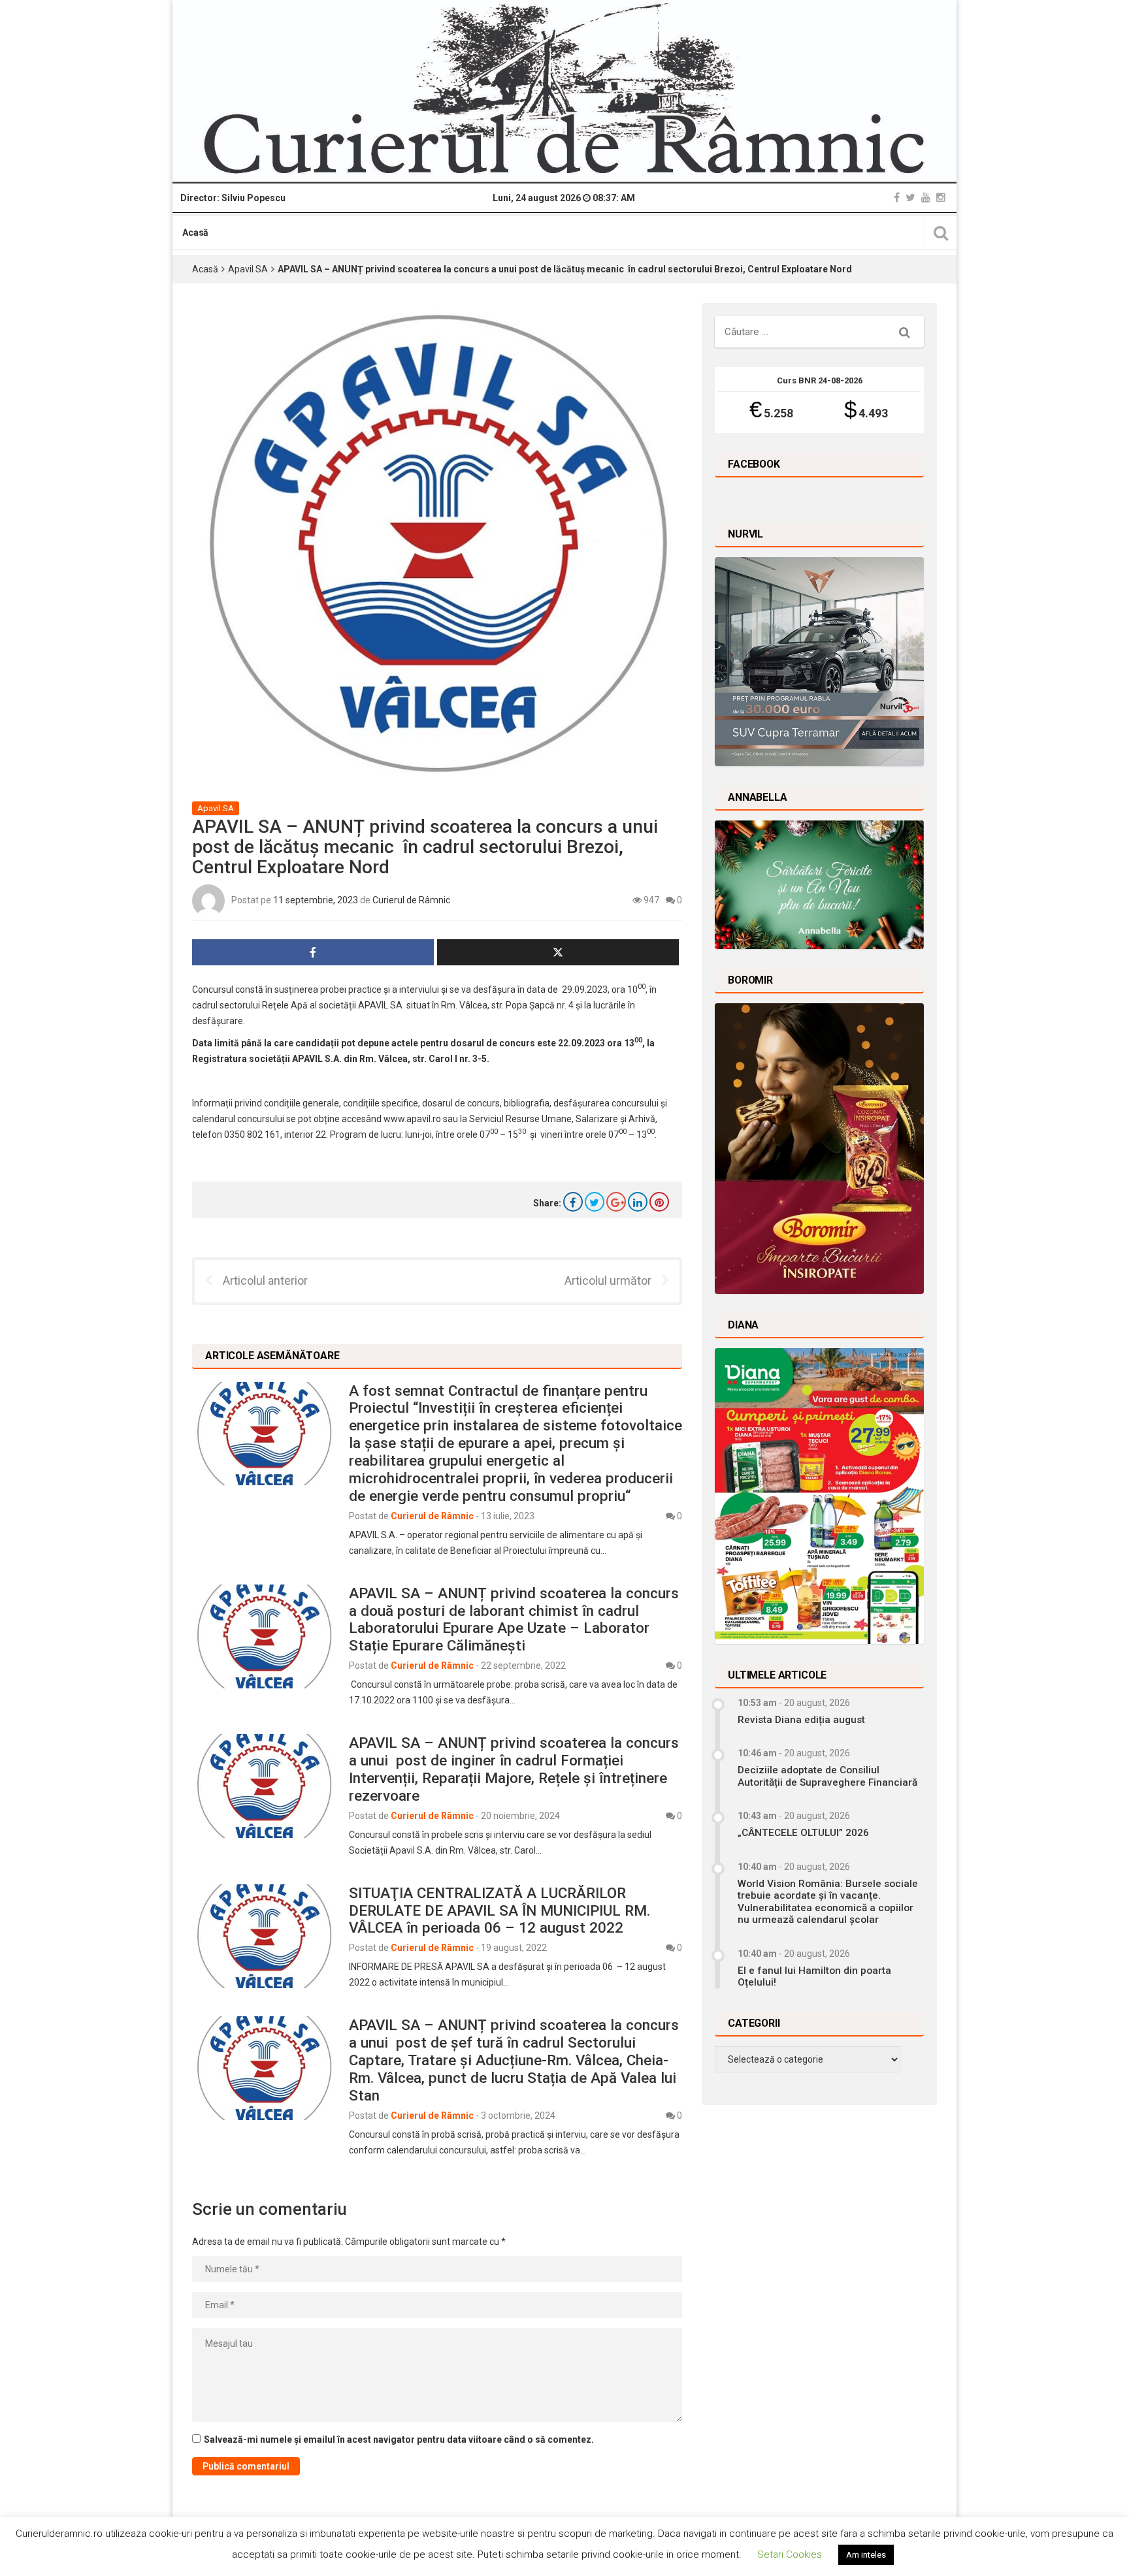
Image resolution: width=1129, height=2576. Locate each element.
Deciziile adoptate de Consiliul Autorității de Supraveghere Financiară (827, 1776)
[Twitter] (910, 198)
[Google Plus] (616, 1202)
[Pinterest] (659, 1202)
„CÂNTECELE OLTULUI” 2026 (803, 1833)
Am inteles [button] (866, 2555)
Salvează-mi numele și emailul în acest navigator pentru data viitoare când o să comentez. (399, 2439)
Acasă (195, 233)
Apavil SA (248, 269)
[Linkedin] (638, 1202)
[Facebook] (897, 198)
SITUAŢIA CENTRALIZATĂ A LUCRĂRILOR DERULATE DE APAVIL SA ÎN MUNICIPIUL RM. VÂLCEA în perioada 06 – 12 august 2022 (499, 1910)
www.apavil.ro (412, 1119)
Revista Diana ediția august (801, 1720)
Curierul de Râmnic (411, 899)
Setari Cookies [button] (790, 2554)
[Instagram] (941, 198)
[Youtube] (926, 198)
